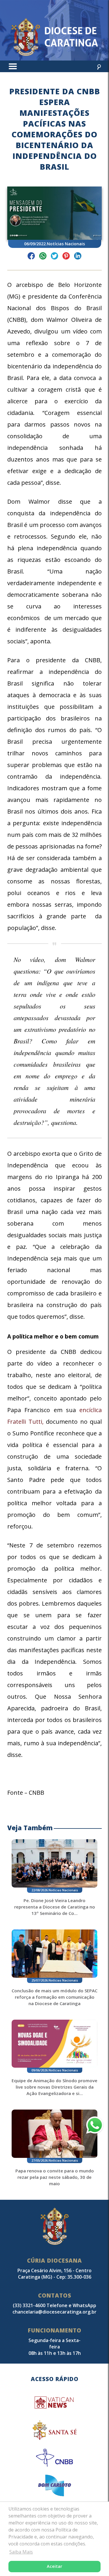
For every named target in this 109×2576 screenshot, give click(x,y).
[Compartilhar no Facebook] (31, 257)
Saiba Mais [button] (21, 2552)
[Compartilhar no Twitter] (54, 257)
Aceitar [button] (54, 2566)
